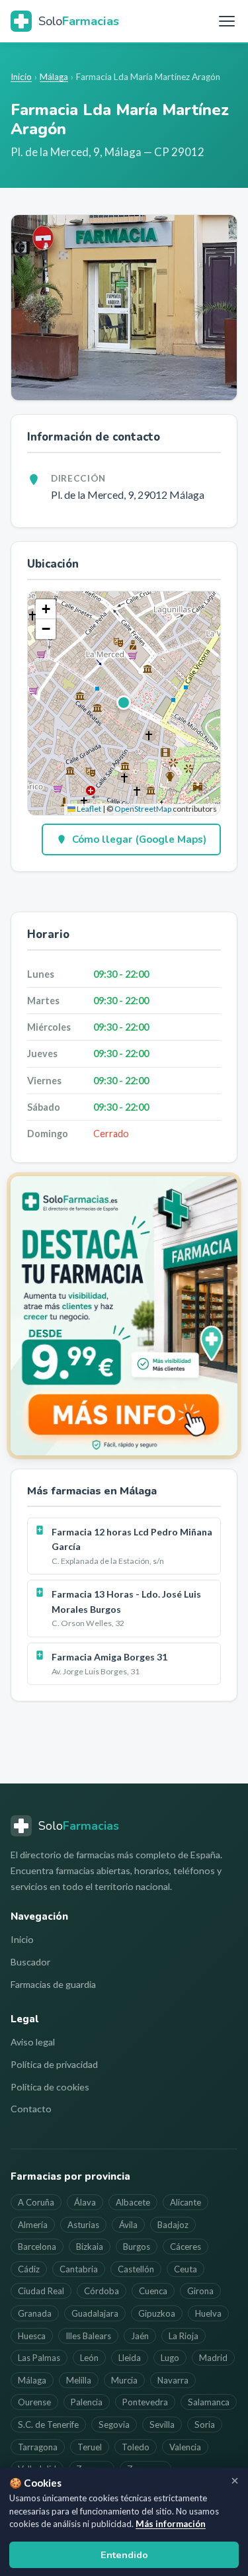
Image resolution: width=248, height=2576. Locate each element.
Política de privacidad (54, 2064)
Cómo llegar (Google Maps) (139, 839)
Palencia (87, 2402)
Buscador (30, 1962)
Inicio (21, 77)
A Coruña (36, 2202)
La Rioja (184, 2336)
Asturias (83, 2225)
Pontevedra (145, 2402)
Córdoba (102, 2291)
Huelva (208, 2313)
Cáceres (186, 2247)
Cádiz (29, 2269)
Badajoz (173, 2225)
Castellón (136, 2269)
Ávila (128, 2225)
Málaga (54, 77)
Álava (85, 2202)
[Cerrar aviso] (235, 2481)
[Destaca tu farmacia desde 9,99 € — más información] (124, 1316)
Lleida (130, 2358)
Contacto (31, 2109)
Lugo (170, 2358)
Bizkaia (90, 2247)
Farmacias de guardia (53, 1984)
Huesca (32, 2336)
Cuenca (153, 2291)
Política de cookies (50, 2087)
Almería (33, 2225)
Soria (205, 2425)
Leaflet (88, 809)
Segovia (114, 2425)
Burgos (137, 2247)
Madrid (213, 2358)
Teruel (90, 2447)
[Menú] (227, 21)
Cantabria (79, 2269)
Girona (200, 2291)
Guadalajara (95, 2313)
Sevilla (162, 2425)
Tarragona (38, 2447)
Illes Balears (88, 2336)
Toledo (136, 2447)
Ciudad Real (41, 2291)
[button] (124, 703)
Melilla (79, 2380)
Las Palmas (39, 2358)
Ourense (34, 2402)
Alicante (186, 2202)
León (89, 2358)
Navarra (173, 2380)
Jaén (140, 2336)
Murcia (124, 2380)
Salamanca (209, 2402)
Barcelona (37, 2247)
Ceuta (186, 2269)
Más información (171, 2524)
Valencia (185, 2447)
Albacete (133, 2202)
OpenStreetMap (143, 809)
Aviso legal (33, 2042)
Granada (35, 2313)
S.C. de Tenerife (48, 2425)
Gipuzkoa (157, 2313)
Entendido (124, 2555)
